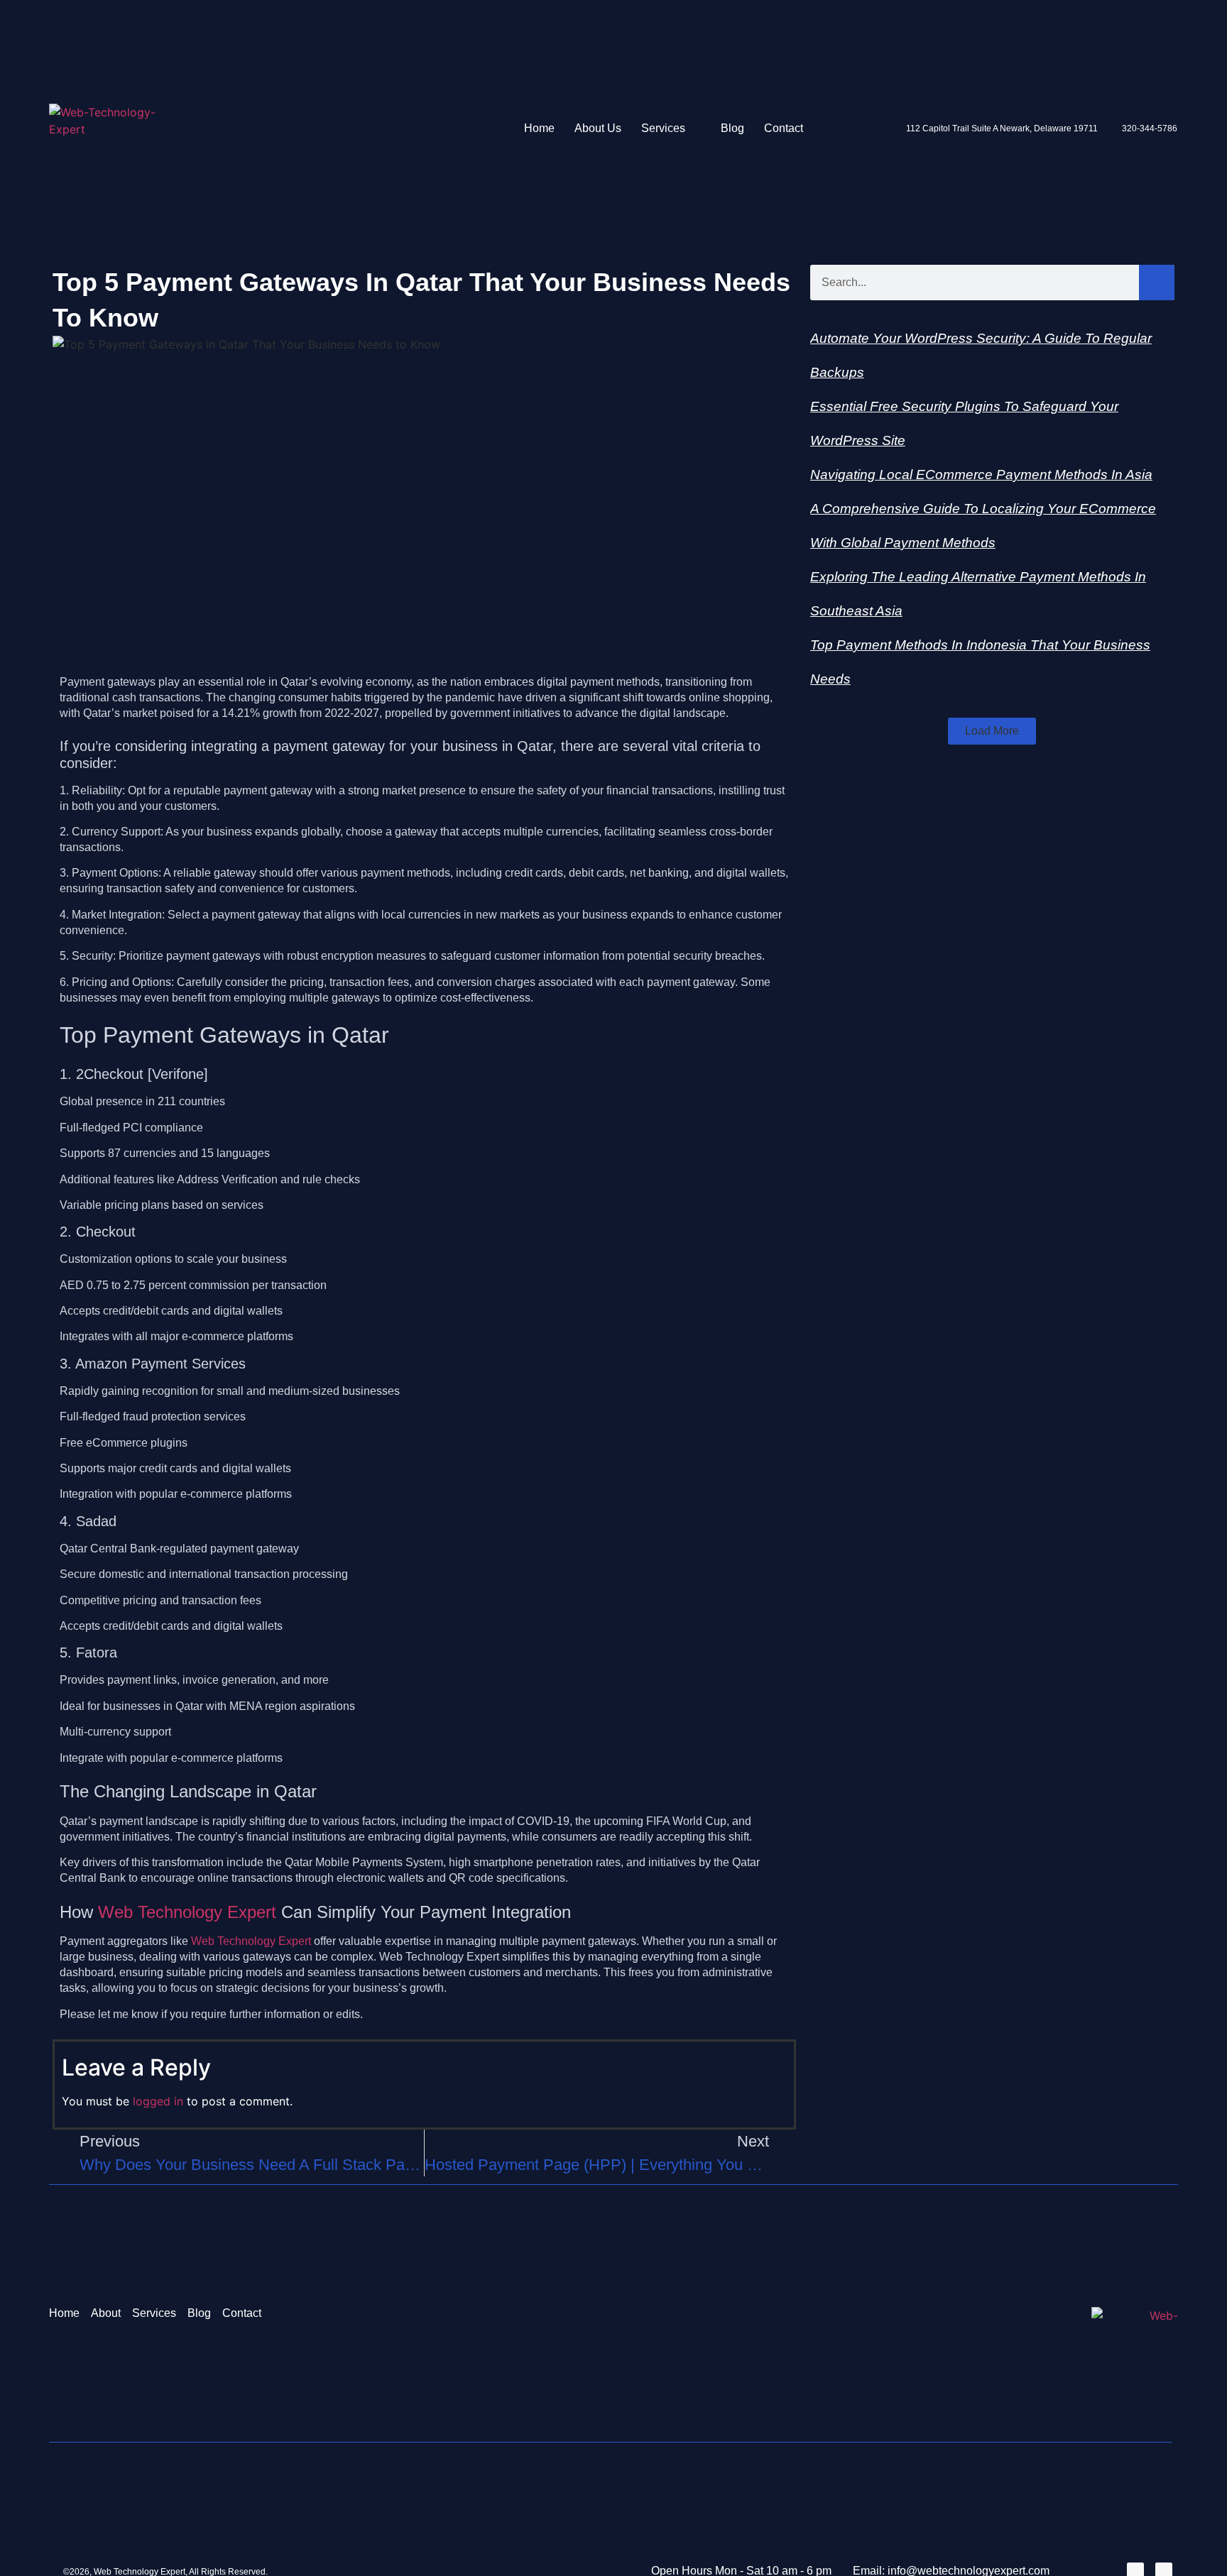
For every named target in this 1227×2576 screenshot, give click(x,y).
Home (539, 128)
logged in (158, 2101)
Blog (732, 128)
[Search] (1157, 283)
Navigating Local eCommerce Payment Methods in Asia (981, 475)
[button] (992, 731)
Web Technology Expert (187, 1912)
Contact (784, 128)
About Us (598, 128)
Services (663, 128)
